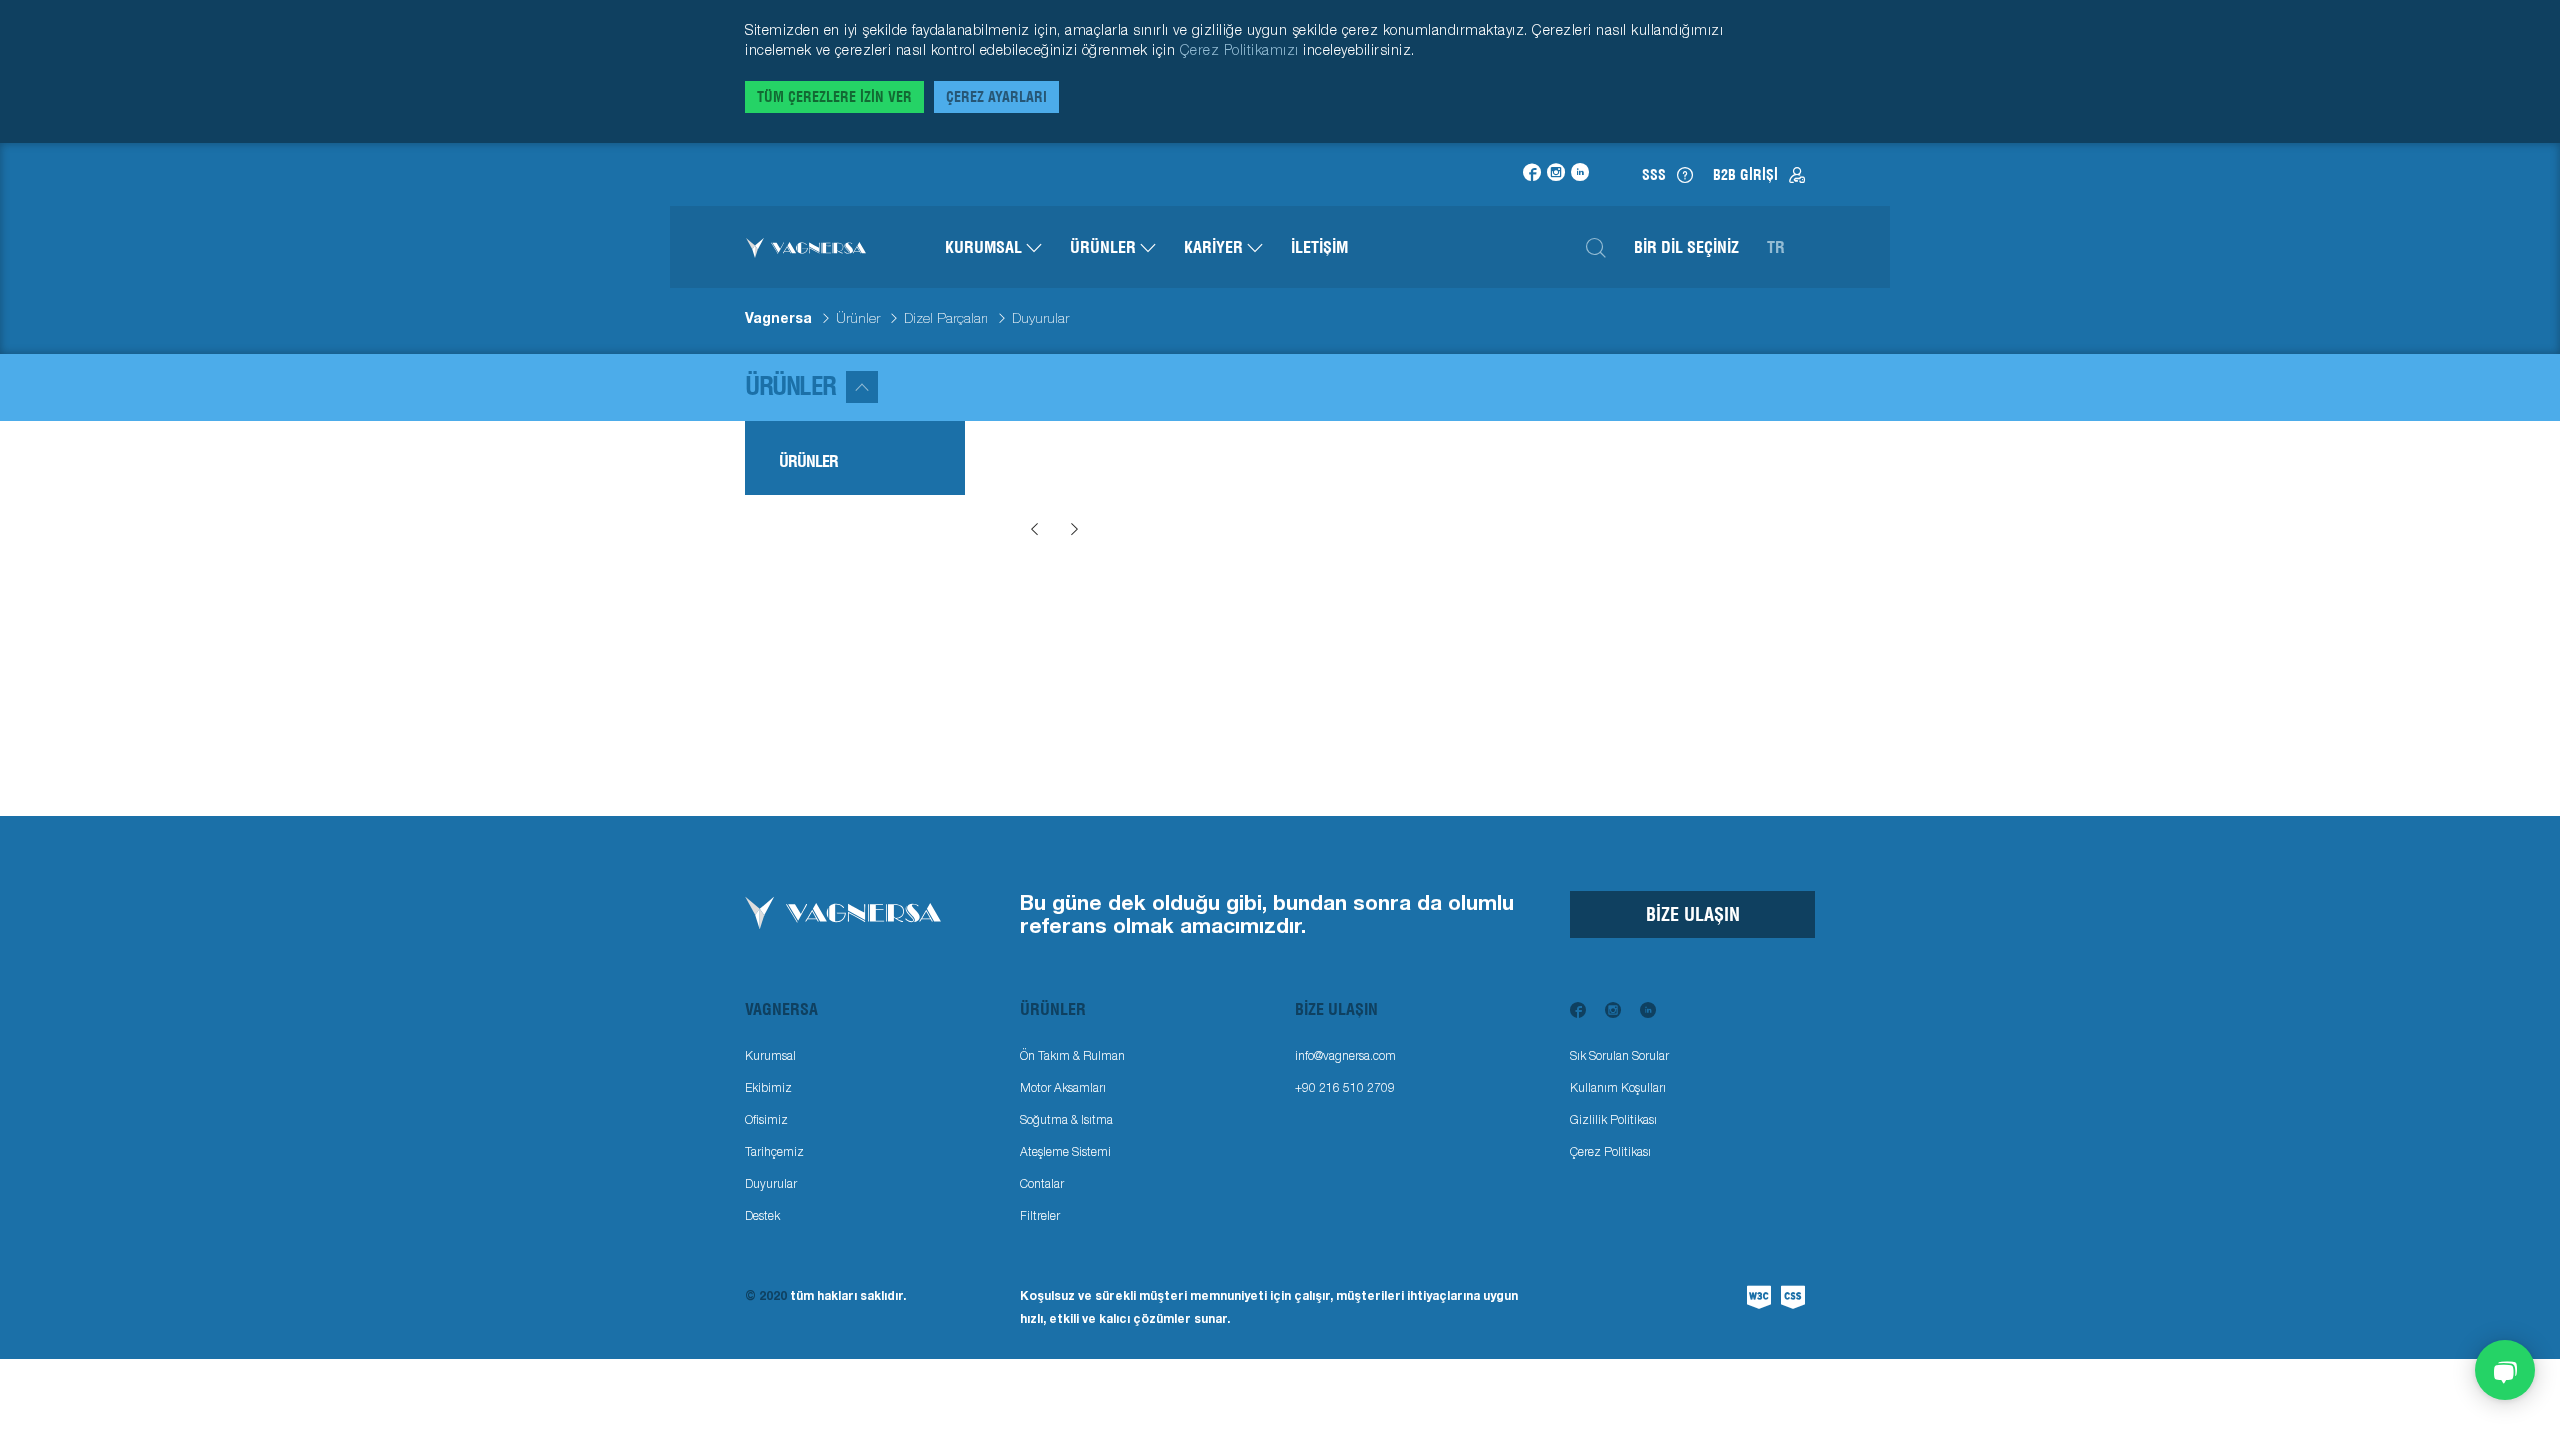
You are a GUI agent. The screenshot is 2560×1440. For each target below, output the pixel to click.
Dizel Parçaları (946, 318)
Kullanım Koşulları (1618, 1087)
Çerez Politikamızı (1242, 49)
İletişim (1319, 247)
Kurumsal (770, 1055)
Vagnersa (778, 318)
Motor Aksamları (1063, 1087)
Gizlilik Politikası (1613, 1119)
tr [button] (1776, 247)
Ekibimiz (768, 1087)
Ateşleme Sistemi (1065, 1151)
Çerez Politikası (1610, 1151)
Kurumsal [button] (985, 247)
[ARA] (1596, 247)
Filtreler (1040, 1215)
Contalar (1042, 1183)
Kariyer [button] (1215, 247)
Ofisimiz (766, 1119)
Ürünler (858, 318)
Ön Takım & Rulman (1072, 1055)
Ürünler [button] (1105, 247)
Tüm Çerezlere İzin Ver (834, 97)
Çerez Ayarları (996, 97)
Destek (762, 1215)
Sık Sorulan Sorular (1619, 1055)
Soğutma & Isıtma (1066, 1119)
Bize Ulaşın (1693, 914)
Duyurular (771, 1183)
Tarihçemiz (774, 1151)
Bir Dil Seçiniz (1686, 247)
